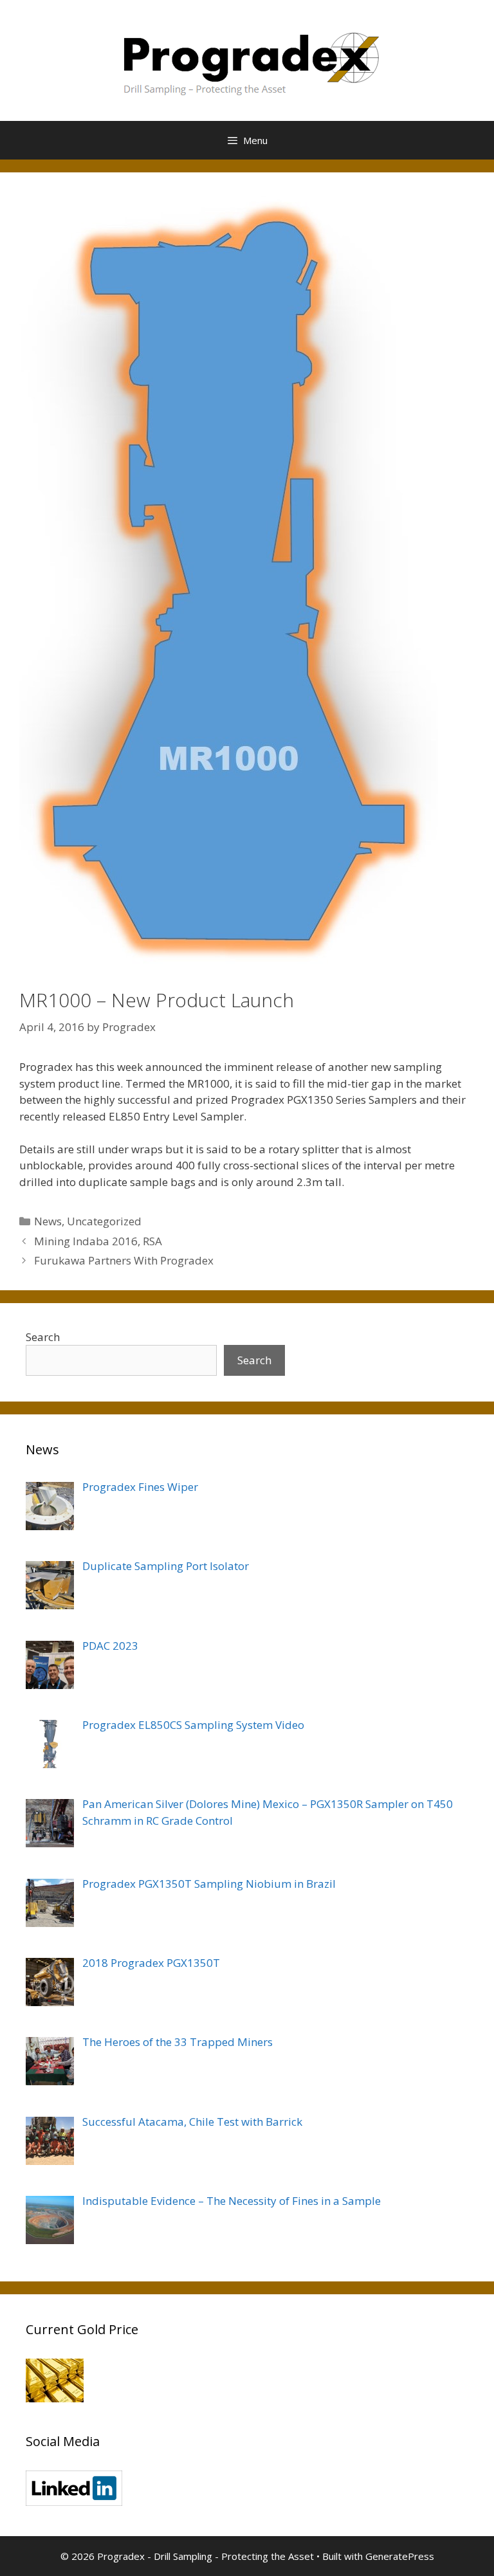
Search (43, 1337)
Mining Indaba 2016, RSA (98, 1241)
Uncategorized (104, 1221)
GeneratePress (400, 2556)
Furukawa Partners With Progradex (124, 1260)
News (48, 1221)
